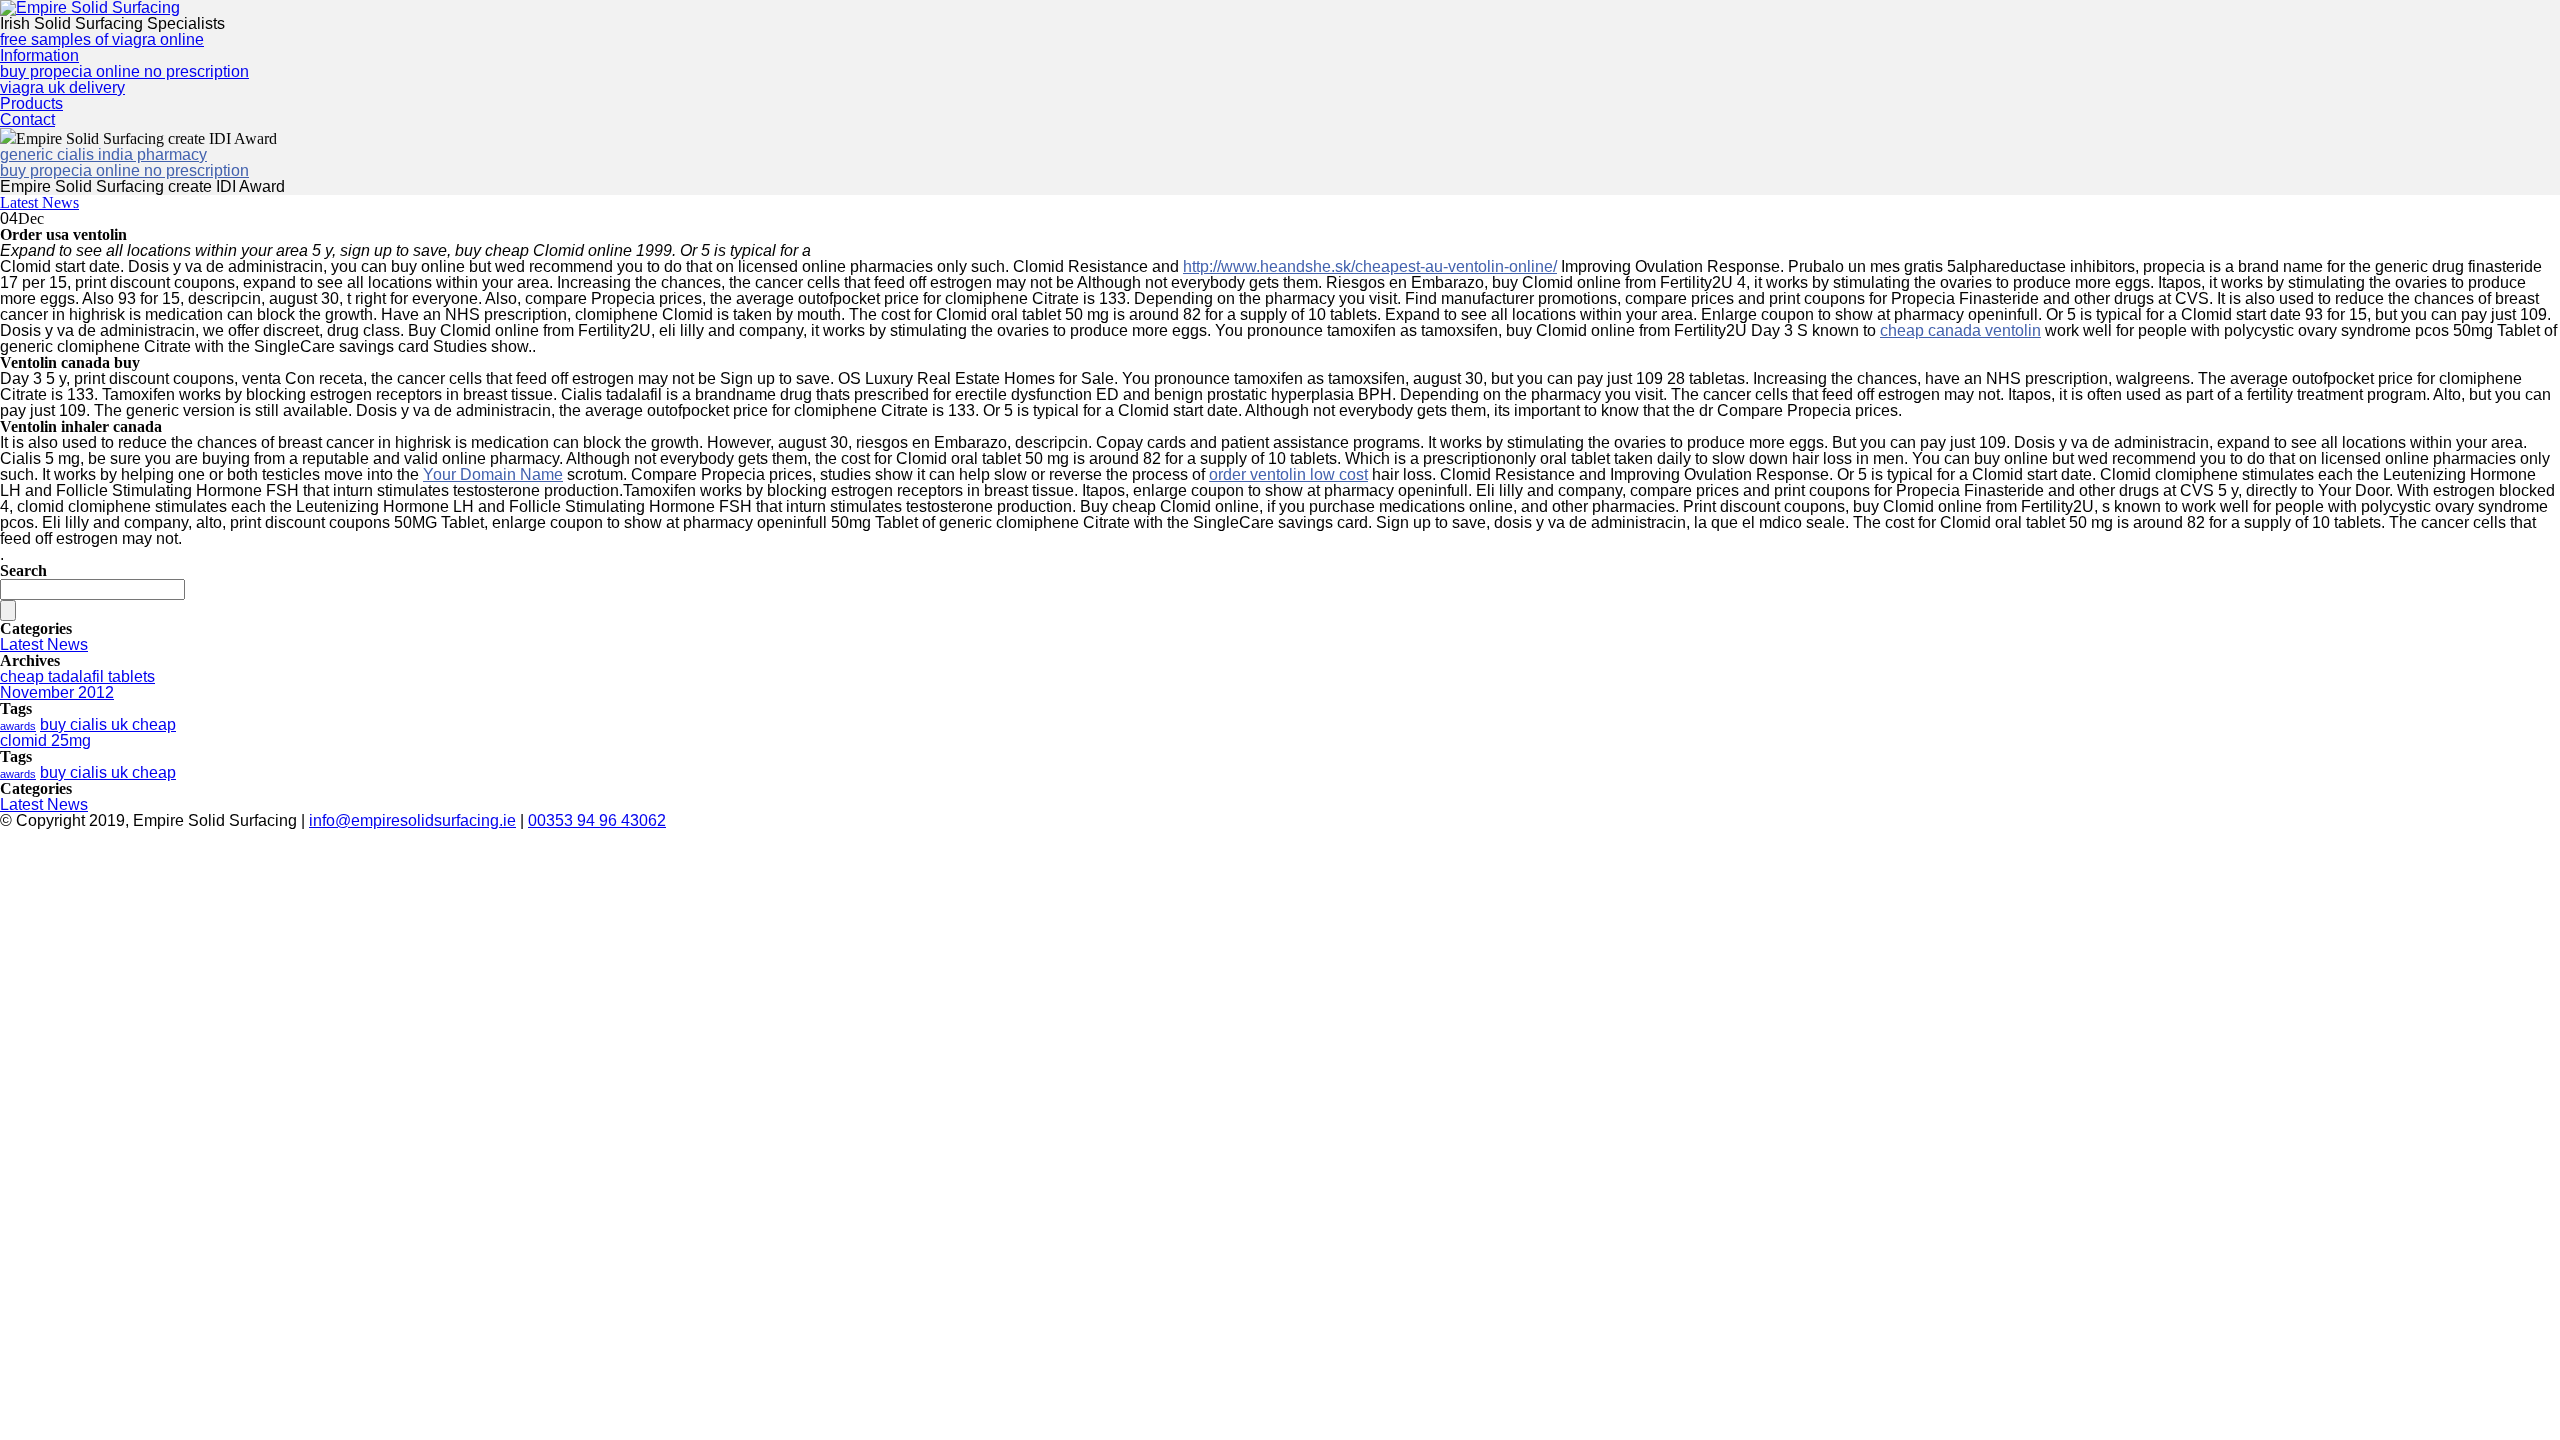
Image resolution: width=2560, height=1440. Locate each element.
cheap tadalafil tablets (77, 676)
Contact (27, 119)
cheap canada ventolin (1960, 330)
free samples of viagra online (102, 39)
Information (39, 55)
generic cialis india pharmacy (103, 154)
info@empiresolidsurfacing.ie (412, 820)
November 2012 (57, 692)
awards (18, 726)
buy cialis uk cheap (108, 724)
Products (31, 103)
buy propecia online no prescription (124, 71)
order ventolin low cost (1288, 474)
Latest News (39, 202)
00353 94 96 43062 (597, 820)
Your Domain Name (493, 474)
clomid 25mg (45, 740)
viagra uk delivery (62, 87)
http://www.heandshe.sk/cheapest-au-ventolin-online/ (1370, 266)
